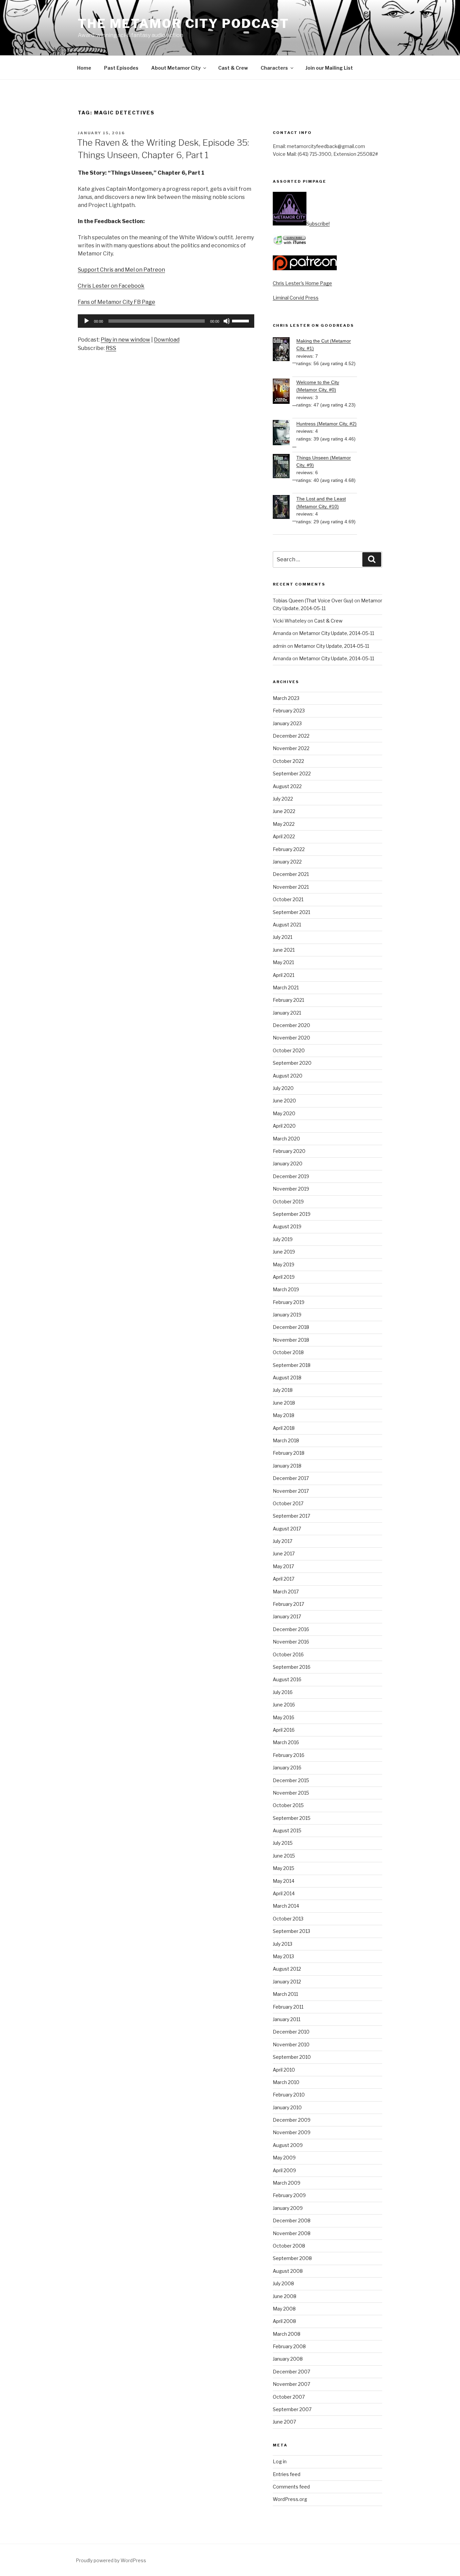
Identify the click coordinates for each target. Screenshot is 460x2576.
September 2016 (292, 1667)
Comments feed (291, 2487)
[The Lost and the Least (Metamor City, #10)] (285, 508)
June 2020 (284, 1101)
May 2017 (283, 1566)
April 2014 (284, 1893)
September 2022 (292, 773)
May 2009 (284, 2158)
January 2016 (287, 1768)
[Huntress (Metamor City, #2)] (285, 434)
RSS (111, 348)
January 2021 (287, 1013)
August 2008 (288, 2271)
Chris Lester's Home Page (302, 283)
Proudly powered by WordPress (111, 2560)
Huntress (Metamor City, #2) (326, 424)
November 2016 (291, 1642)
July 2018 (283, 1390)
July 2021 (283, 937)
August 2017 (287, 1529)
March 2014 (286, 1906)
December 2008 (292, 2220)
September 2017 (291, 1516)
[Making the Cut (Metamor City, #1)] (285, 350)
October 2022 (288, 761)
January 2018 (287, 1466)
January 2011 (287, 2019)
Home (84, 68)
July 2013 (283, 1944)
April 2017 (284, 1579)
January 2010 (287, 2107)
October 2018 (288, 1352)
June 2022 (284, 811)
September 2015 (292, 1818)
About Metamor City (176, 68)
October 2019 (288, 1202)
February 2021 (288, 1000)
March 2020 (286, 1139)
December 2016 (291, 1629)
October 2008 (289, 2246)
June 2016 (284, 1705)
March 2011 (285, 1994)
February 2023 (289, 711)
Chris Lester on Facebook (111, 286)
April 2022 (284, 836)
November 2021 (291, 887)
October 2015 (288, 1805)
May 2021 (283, 962)
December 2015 (291, 1780)
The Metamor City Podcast (184, 24)
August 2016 (287, 1679)
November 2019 (291, 1189)
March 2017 (286, 1592)
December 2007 (291, 2372)
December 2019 (291, 1176)
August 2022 (287, 786)
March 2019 (286, 1289)
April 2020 (284, 1126)
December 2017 (291, 1478)
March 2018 (286, 1440)
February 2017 (288, 1604)
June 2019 (284, 1252)
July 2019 (283, 1239)
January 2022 (287, 862)
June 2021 (284, 950)
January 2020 (288, 1163)
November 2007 (291, 2384)
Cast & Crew (233, 68)
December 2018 (291, 1327)
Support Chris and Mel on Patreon (121, 270)
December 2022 (291, 736)
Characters (274, 68)
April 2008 (284, 2321)
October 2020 (289, 1050)
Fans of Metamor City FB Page (117, 302)
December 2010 (291, 2032)
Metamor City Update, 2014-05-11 (337, 633)
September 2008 (292, 2258)
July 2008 (283, 2283)
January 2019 (287, 1315)
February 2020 (289, 1151)
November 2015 (291, 1793)
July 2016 (283, 1692)
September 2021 (291, 912)
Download (167, 340)
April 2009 (284, 2170)
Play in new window (125, 340)
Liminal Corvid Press (296, 298)
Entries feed (287, 2474)
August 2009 (288, 2145)
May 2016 (284, 1717)
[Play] (87, 321)
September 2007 (292, 2409)
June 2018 (284, 1403)
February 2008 (289, 2346)
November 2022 (291, 748)
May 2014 (284, 1881)
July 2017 (283, 1541)
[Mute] (227, 321)
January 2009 (288, 2208)
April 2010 (284, 2070)
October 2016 (288, 1654)
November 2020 (291, 1038)
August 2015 (287, 1830)
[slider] (241, 320)
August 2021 (287, 925)
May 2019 (284, 1264)
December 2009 (292, 2120)
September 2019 (292, 1214)
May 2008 (284, 2309)
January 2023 (287, 723)
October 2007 (289, 2397)
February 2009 (289, 2195)
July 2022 (283, 799)
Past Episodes (121, 68)
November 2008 (292, 2233)
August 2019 (287, 1226)
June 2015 (284, 1856)
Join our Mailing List (329, 68)
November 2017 (291, 1491)
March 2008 (287, 2334)
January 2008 (288, 2359)
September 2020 (292, 1063)
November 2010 (291, 2044)
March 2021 (286, 987)
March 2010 (286, 2082)
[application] (166, 321)
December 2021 (291, 874)
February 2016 (289, 1755)
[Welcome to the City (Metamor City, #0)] (285, 392)
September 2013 (291, 1931)
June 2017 (284, 1554)
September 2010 (292, 2057)
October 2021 (288, 899)
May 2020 (284, 1113)
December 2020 (291, 1025)
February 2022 (289, 849)
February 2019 (289, 1302)
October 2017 (288, 1503)
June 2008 (285, 2296)
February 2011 (288, 2007)
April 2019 (284, 1277)
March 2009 (287, 2183)
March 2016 (286, 1742)
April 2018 (284, 1428)
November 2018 (291, 1340)
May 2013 (283, 1956)
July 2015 (283, 1843)
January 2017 (287, 1616)
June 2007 (284, 2422)
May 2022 (284, 824)
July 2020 (283, 1088)
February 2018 (289, 1453)
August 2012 (287, 1969)
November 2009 (292, 2132)
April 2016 (284, 1730)
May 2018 (284, 1415)
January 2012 (287, 1982)
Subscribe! (318, 224)
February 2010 (289, 2095)
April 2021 (284, 975)
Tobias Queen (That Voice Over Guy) (313, 601)
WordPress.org (290, 2499)
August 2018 (287, 1378)
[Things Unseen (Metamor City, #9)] (285, 467)
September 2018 (292, 1365)
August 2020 (288, 1076)
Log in (280, 2461)
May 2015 (284, 1868)
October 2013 (288, 1919)
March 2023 (286, 698)
